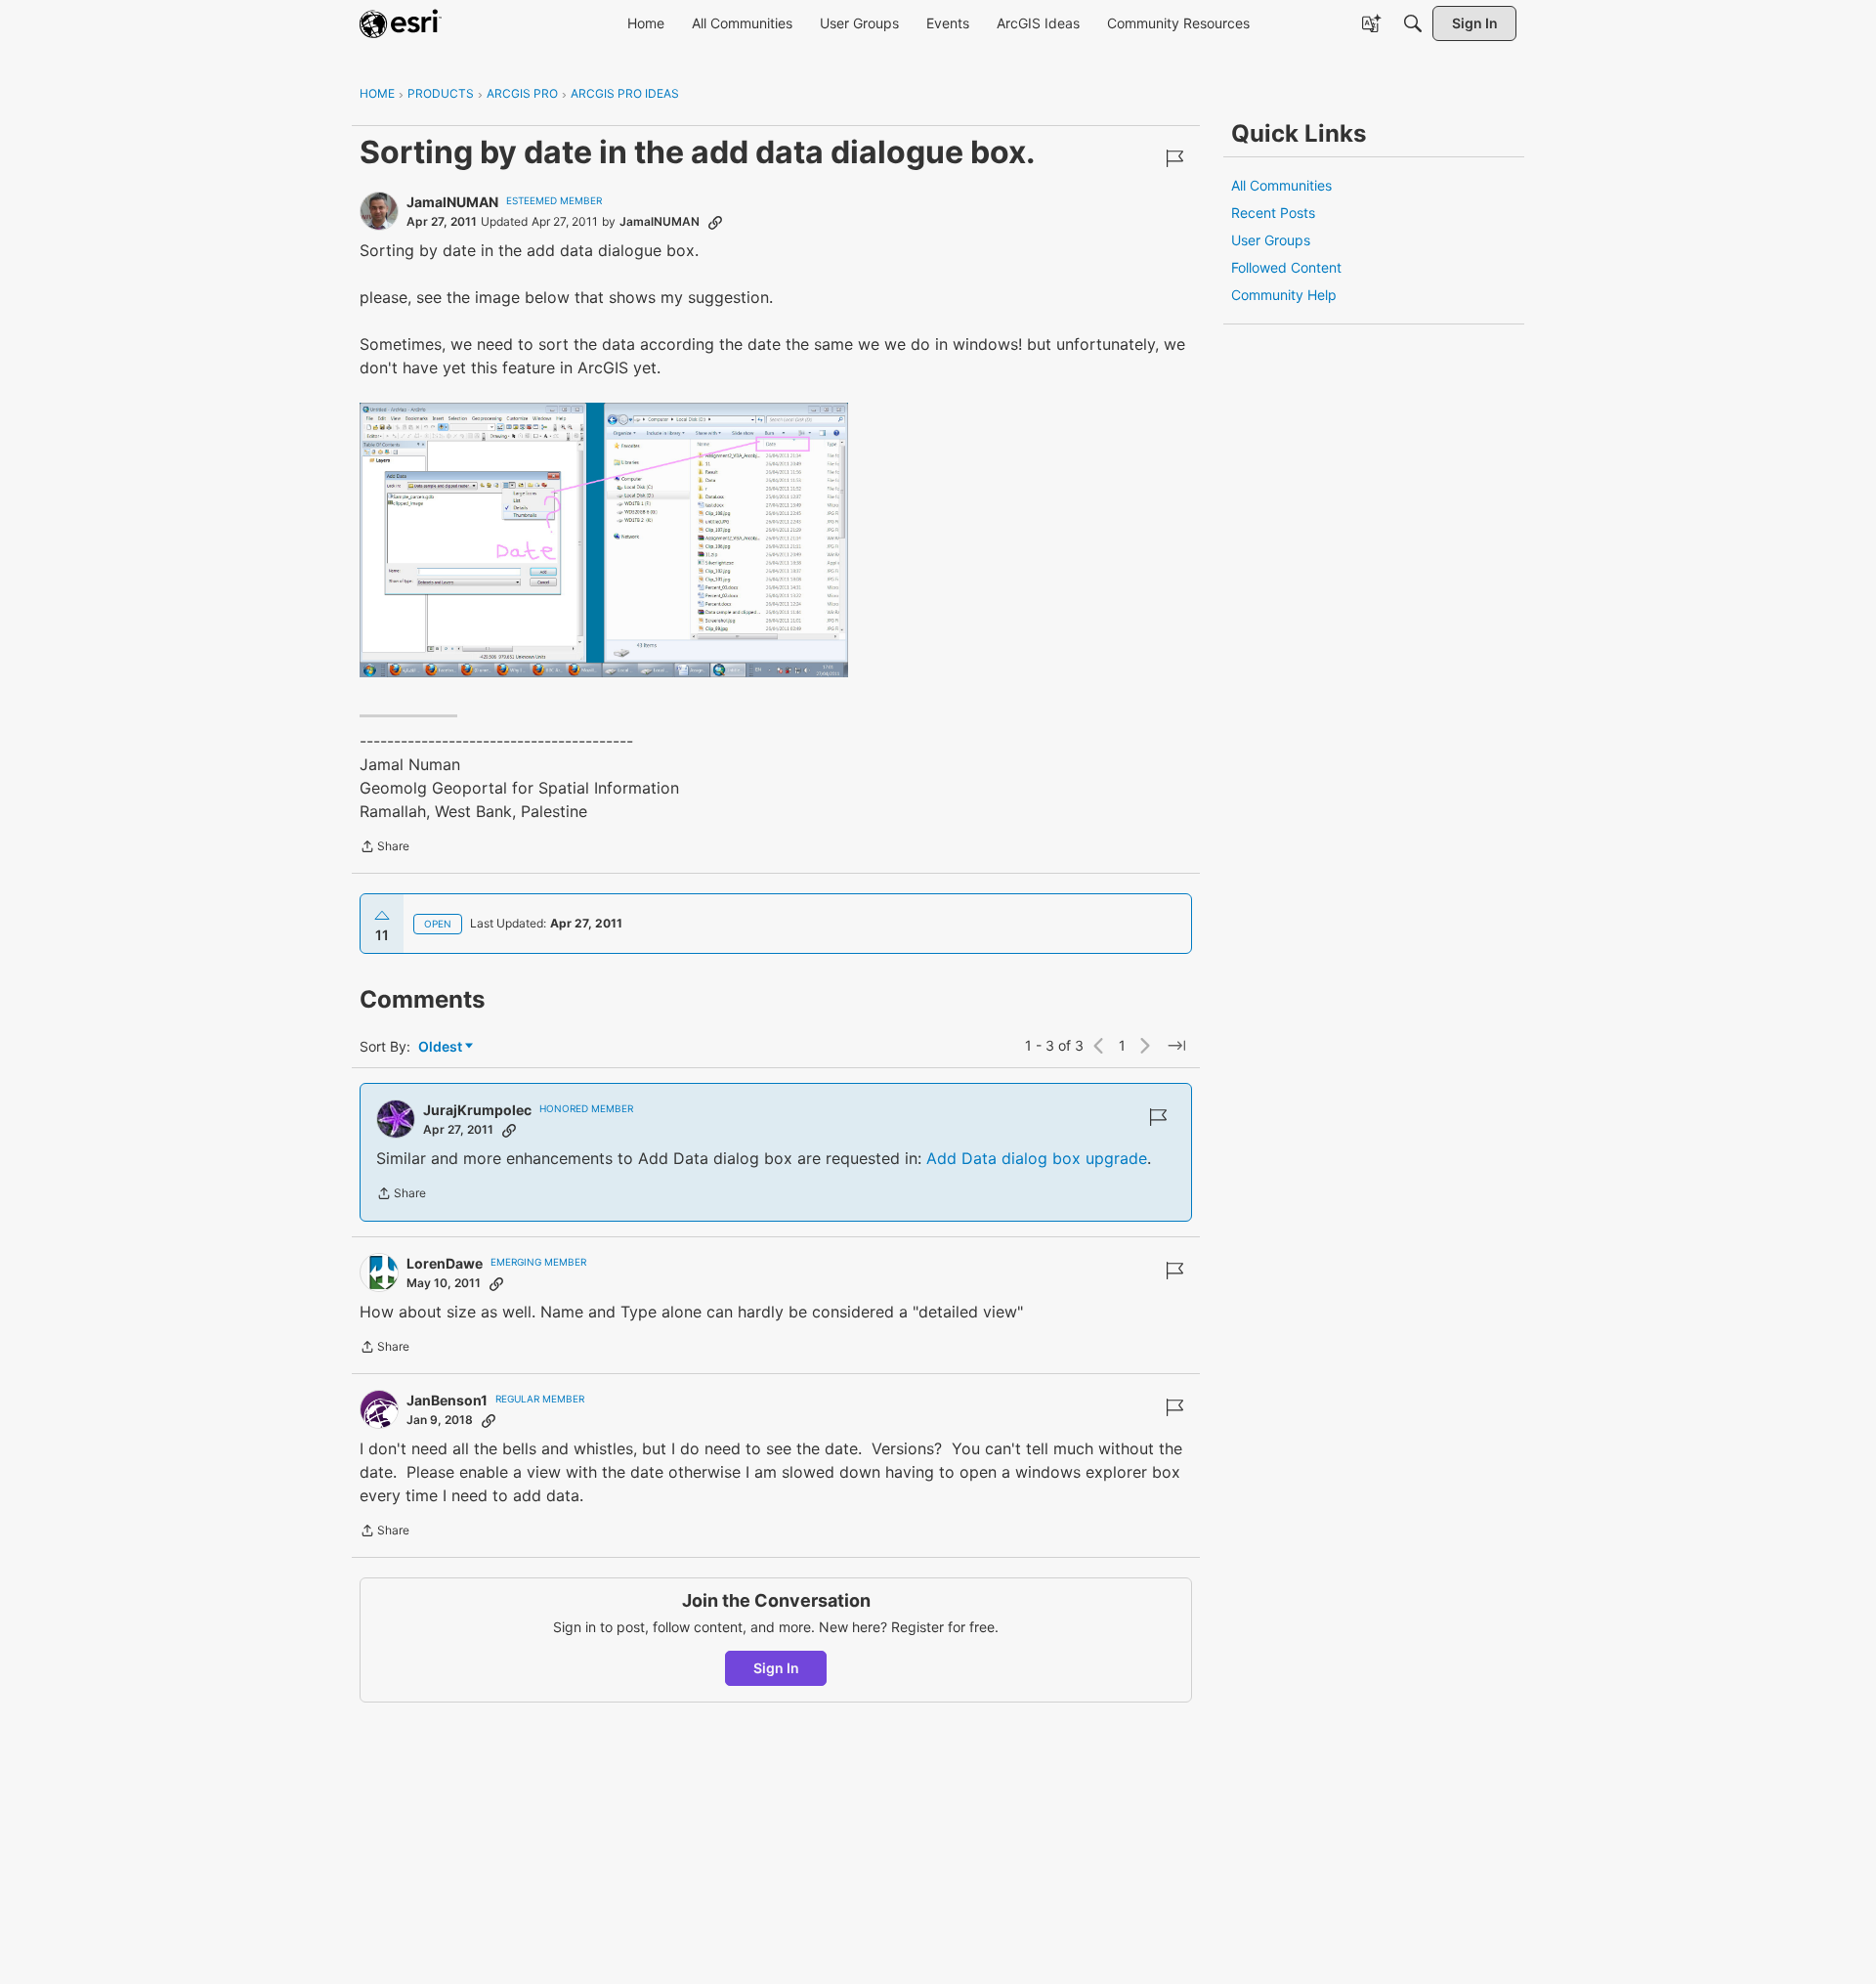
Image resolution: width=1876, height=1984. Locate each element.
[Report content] (1174, 158)
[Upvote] (382, 916)
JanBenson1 (447, 1400)
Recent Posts (1273, 213)
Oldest (442, 1047)
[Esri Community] (401, 23)
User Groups (1271, 240)
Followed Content (1286, 267)
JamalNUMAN (452, 202)
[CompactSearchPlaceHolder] (1413, 23)
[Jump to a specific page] (1176, 1046)
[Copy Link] (715, 222)
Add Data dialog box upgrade (1037, 1158)
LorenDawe (445, 1263)
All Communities (1281, 185)
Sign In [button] (776, 1668)
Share (384, 848)
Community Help (1284, 295)
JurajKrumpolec (477, 1110)
